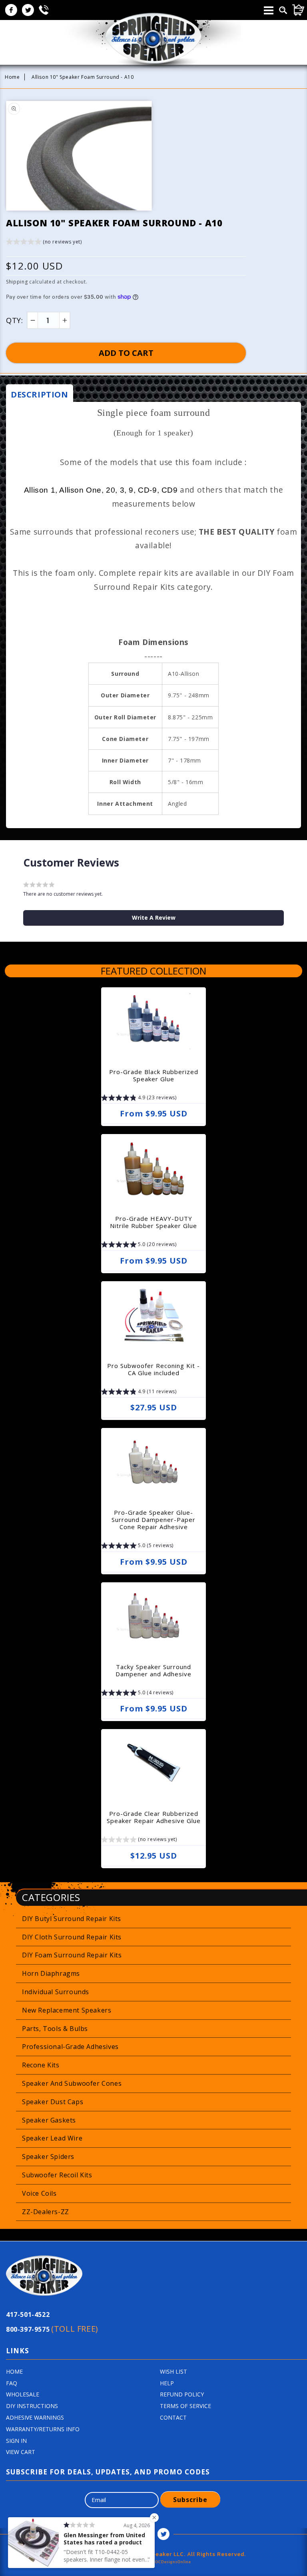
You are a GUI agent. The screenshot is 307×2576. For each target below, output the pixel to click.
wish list (173, 2371)
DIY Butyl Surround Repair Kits (72, 1919)
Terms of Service (185, 2406)
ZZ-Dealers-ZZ (46, 2212)
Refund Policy (182, 2394)
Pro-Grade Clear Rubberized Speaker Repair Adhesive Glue (154, 1817)
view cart (21, 2452)
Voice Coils (39, 2193)
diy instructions (32, 2406)
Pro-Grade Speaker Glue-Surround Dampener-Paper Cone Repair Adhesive (153, 1520)
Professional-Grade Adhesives (70, 2047)
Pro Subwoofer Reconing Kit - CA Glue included (153, 1369)
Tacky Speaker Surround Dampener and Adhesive (153, 1670)
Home (12, 77)
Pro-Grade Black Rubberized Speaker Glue (154, 1075)
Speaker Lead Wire (52, 2138)
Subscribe (190, 2500)
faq (12, 2383)
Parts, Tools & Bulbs (55, 2029)
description (40, 394)
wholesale (23, 2394)
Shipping (17, 282)
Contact (173, 2417)
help (167, 2383)
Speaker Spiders (48, 2157)
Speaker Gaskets (49, 2120)
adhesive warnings (35, 2417)
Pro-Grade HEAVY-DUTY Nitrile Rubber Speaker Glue (153, 1222)
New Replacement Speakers (67, 2010)
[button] (44, 243)
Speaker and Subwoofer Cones (72, 2083)
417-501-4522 (28, 2314)
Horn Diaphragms (51, 1973)
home (14, 2371)
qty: (14, 320)
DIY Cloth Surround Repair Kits (72, 1937)
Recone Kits (41, 2065)
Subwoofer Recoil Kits (57, 2175)
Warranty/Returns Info (43, 2429)
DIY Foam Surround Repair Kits (72, 1955)
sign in (16, 2441)
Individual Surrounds (56, 1992)
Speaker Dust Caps (53, 2102)
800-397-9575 (52, 2329)
